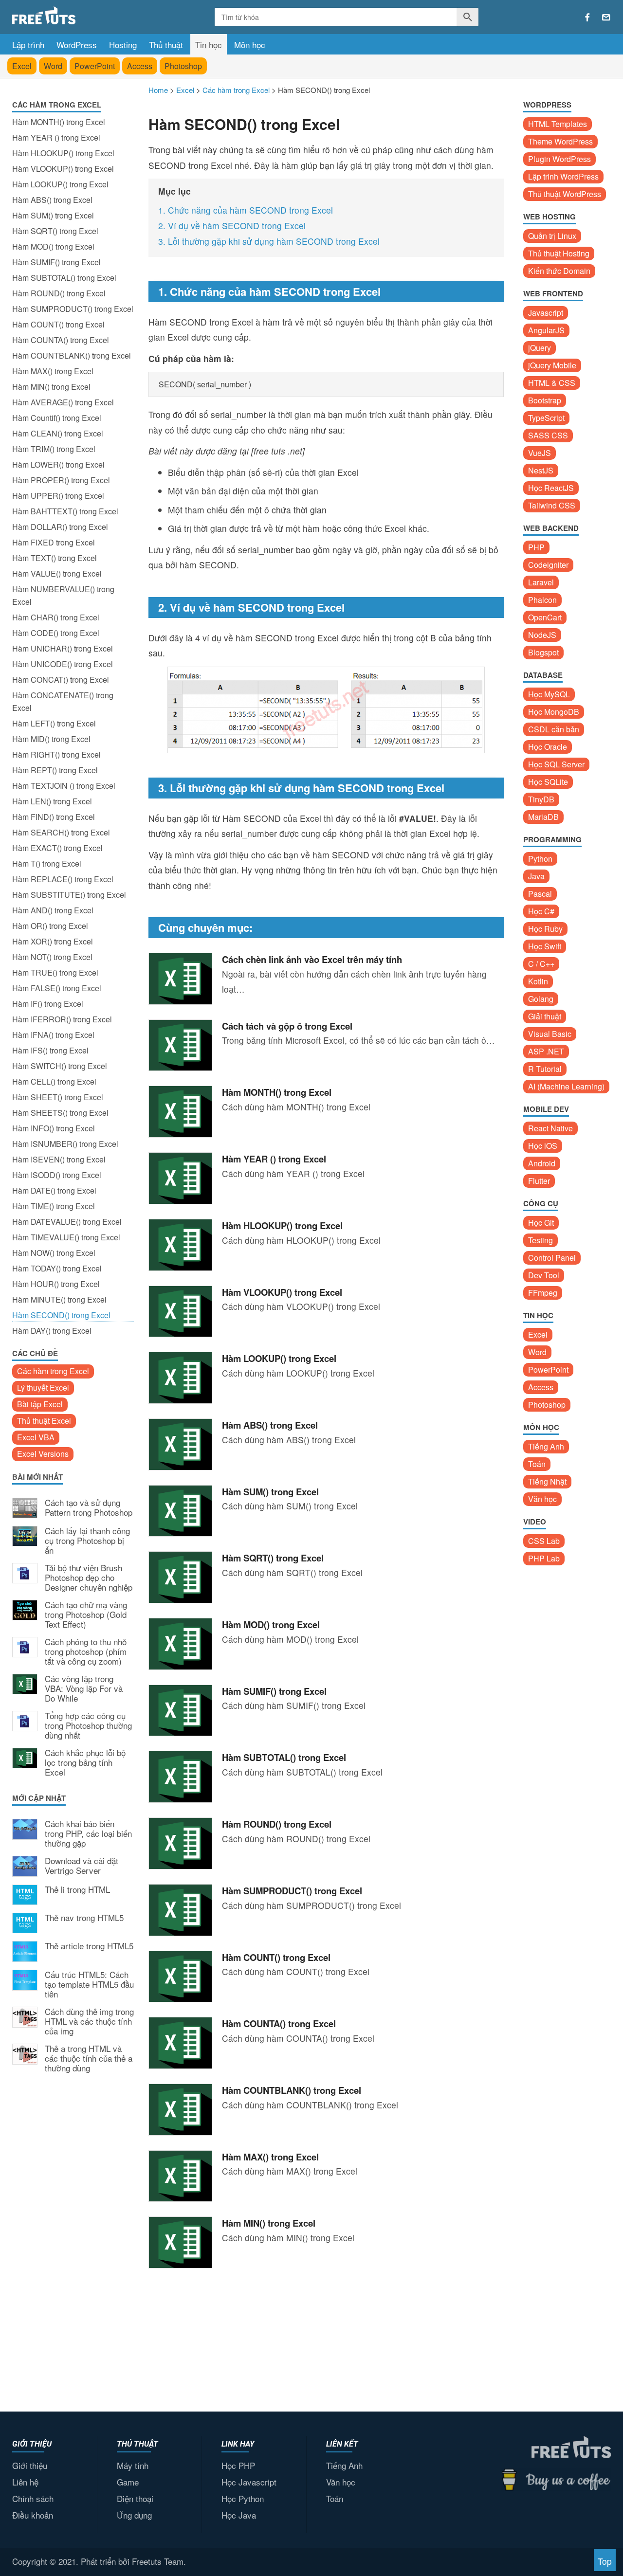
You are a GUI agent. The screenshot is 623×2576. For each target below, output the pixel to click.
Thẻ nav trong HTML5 (84, 1918)
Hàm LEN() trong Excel (52, 801)
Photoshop (183, 66)
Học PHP (238, 2465)
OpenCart (545, 617)
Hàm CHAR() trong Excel (56, 617)
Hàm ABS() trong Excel (52, 200)
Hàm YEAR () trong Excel (56, 137)
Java (536, 876)
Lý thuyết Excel (43, 1388)
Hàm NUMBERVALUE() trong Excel (63, 595)
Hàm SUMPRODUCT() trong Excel (73, 309)
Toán (537, 1464)
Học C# (541, 911)
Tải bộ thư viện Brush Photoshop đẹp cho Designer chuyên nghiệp (89, 1578)
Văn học (542, 1499)
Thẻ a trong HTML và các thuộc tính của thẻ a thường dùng (89, 2059)
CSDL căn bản (554, 729)
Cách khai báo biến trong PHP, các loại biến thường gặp (88, 1834)
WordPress (77, 45)
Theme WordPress (560, 141)
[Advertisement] (73, 2241)
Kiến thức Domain (559, 271)
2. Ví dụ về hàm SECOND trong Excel (232, 226)
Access (140, 66)
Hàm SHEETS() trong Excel (60, 1113)
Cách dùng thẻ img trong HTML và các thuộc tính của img (89, 2022)
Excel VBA (36, 1437)
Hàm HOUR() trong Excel (56, 1284)
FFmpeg (543, 1293)
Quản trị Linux (552, 236)
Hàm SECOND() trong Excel (61, 1315)
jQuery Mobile (552, 365)
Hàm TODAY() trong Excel (57, 1268)
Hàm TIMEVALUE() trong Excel (66, 1237)
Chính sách (33, 2498)
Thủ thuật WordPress (565, 194)
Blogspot (543, 652)
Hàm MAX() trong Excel (53, 371)
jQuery (540, 348)
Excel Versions (43, 1454)
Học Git (541, 1223)
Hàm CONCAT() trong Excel (61, 680)
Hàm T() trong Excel (47, 863)
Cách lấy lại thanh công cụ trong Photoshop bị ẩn (87, 1541)
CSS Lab (544, 1541)
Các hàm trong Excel (53, 1371)
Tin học (209, 45)
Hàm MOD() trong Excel (53, 246)
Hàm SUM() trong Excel (53, 215)
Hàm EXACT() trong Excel (57, 848)
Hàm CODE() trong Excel (56, 633)
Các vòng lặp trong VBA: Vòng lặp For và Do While (84, 1689)
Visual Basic (550, 1034)
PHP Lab (544, 1558)
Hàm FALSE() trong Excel (57, 988)
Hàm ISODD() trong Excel (57, 1175)
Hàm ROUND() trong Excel (59, 293)
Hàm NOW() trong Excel (54, 1253)
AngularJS (546, 330)
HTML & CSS (552, 383)
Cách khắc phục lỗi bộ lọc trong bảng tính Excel (85, 1763)
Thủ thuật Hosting (559, 253)
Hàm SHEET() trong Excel (58, 1097)
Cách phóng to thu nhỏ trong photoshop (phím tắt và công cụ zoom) (86, 1652)
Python (540, 859)
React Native (550, 1128)
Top (605, 2561)
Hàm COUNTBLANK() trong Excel (72, 355)
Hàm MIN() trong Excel (51, 387)
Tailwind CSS (552, 505)
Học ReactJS (551, 488)
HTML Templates (558, 124)
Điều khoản (33, 2515)
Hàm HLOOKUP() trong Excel (63, 153)
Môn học (250, 45)
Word (53, 66)
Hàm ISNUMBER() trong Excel (65, 1144)
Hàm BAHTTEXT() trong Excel (65, 511)
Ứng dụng (134, 2515)
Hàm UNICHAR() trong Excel (63, 648)
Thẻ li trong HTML (77, 1890)
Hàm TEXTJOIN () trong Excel (64, 786)
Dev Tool (544, 1275)
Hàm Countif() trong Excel (57, 418)
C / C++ (541, 964)
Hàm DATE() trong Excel (54, 1190)
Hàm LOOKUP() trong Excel (60, 184)
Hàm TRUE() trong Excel (55, 972)
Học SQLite (548, 782)
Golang (541, 999)
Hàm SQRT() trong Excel (55, 231)
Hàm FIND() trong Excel (54, 817)
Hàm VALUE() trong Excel (57, 573)
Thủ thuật (166, 45)
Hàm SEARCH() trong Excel (61, 832)
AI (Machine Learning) (566, 1086)
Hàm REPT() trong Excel (55, 770)
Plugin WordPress (559, 159)
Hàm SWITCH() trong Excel (60, 1066)
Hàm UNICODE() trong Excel (63, 664)
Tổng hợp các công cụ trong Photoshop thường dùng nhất (88, 1726)
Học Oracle (548, 747)
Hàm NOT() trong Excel (52, 957)
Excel (22, 66)
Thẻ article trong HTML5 (89, 1946)
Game (128, 2482)
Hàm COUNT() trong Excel (58, 324)
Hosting (123, 45)
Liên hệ (25, 2482)
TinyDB (541, 799)
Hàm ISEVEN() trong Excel (59, 1159)
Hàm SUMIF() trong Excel (56, 262)
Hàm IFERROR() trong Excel (62, 1019)
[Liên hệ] (606, 18)
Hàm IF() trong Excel (48, 1004)
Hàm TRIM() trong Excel (54, 449)
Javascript (546, 313)
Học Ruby (545, 929)
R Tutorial (545, 1069)
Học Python (243, 2498)
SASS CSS (548, 435)
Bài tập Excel (40, 1404)
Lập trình (28, 45)
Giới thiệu (30, 2465)
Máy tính (133, 2465)
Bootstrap (545, 400)
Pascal (540, 894)
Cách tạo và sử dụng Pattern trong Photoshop (89, 1508)
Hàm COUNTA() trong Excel (61, 340)
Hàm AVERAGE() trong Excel (63, 402)
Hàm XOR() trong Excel (53, 941)
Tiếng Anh (546, 1446)
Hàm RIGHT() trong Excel (56, 754)
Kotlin (538, 981)
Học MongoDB (554, 712)
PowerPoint (95, 66)
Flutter (539, 1181)
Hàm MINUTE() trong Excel (59, 1299)
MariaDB (543, 817)
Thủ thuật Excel (44, 1421)
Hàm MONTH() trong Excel (59, 122)
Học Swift (545, 946)
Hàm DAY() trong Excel (52, 1331)
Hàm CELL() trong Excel (54, 1081)
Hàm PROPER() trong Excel (61, 480)
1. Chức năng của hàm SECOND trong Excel (246, 210)
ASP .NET (546, 1051)
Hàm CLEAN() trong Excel (58, 433)
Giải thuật (545, 1016)
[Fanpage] (587, 18)
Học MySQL (549, 694)
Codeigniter (548, 565)
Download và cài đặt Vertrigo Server (82, 1866)
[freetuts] (86, 15)
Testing (541, 1240)
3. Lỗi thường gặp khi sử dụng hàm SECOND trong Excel (269, 241)
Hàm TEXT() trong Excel (55, 558)
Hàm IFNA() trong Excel (53, 1035)
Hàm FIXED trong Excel (54, 542)
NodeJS (542, 635)
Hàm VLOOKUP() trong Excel (63, 169)
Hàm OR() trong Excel (50, 926)
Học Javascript (249, 2482)
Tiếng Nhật (547, 1481)
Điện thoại (135, 2498)
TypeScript (546, 418)
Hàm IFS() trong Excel (50, 1050)
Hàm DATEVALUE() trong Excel (67, 1222)
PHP (536, 547)
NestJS (541, 470)
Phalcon (542, 600)
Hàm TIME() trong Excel (54, 1206)
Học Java (239, 2515)
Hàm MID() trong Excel (51, 739)
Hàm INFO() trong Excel (54, 1128)
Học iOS (543, 1146)
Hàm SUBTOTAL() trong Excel (64, 278)
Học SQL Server (556, 764)
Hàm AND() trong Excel (53, 910)
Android (542, 1163)
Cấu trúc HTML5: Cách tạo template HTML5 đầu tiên (89, 1985)
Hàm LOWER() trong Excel (58, 464)
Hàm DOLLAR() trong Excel (60, 527)
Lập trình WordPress (563, 176)
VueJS (540, 453)
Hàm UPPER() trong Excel (58, 496)
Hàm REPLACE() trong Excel (63, 879)
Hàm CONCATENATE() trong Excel (63, 701)
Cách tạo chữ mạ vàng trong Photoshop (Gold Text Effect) (86, 1615)
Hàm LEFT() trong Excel (54, 723)
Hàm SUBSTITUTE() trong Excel (69, 895)
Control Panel (552, 1258)
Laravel (541, 582)
